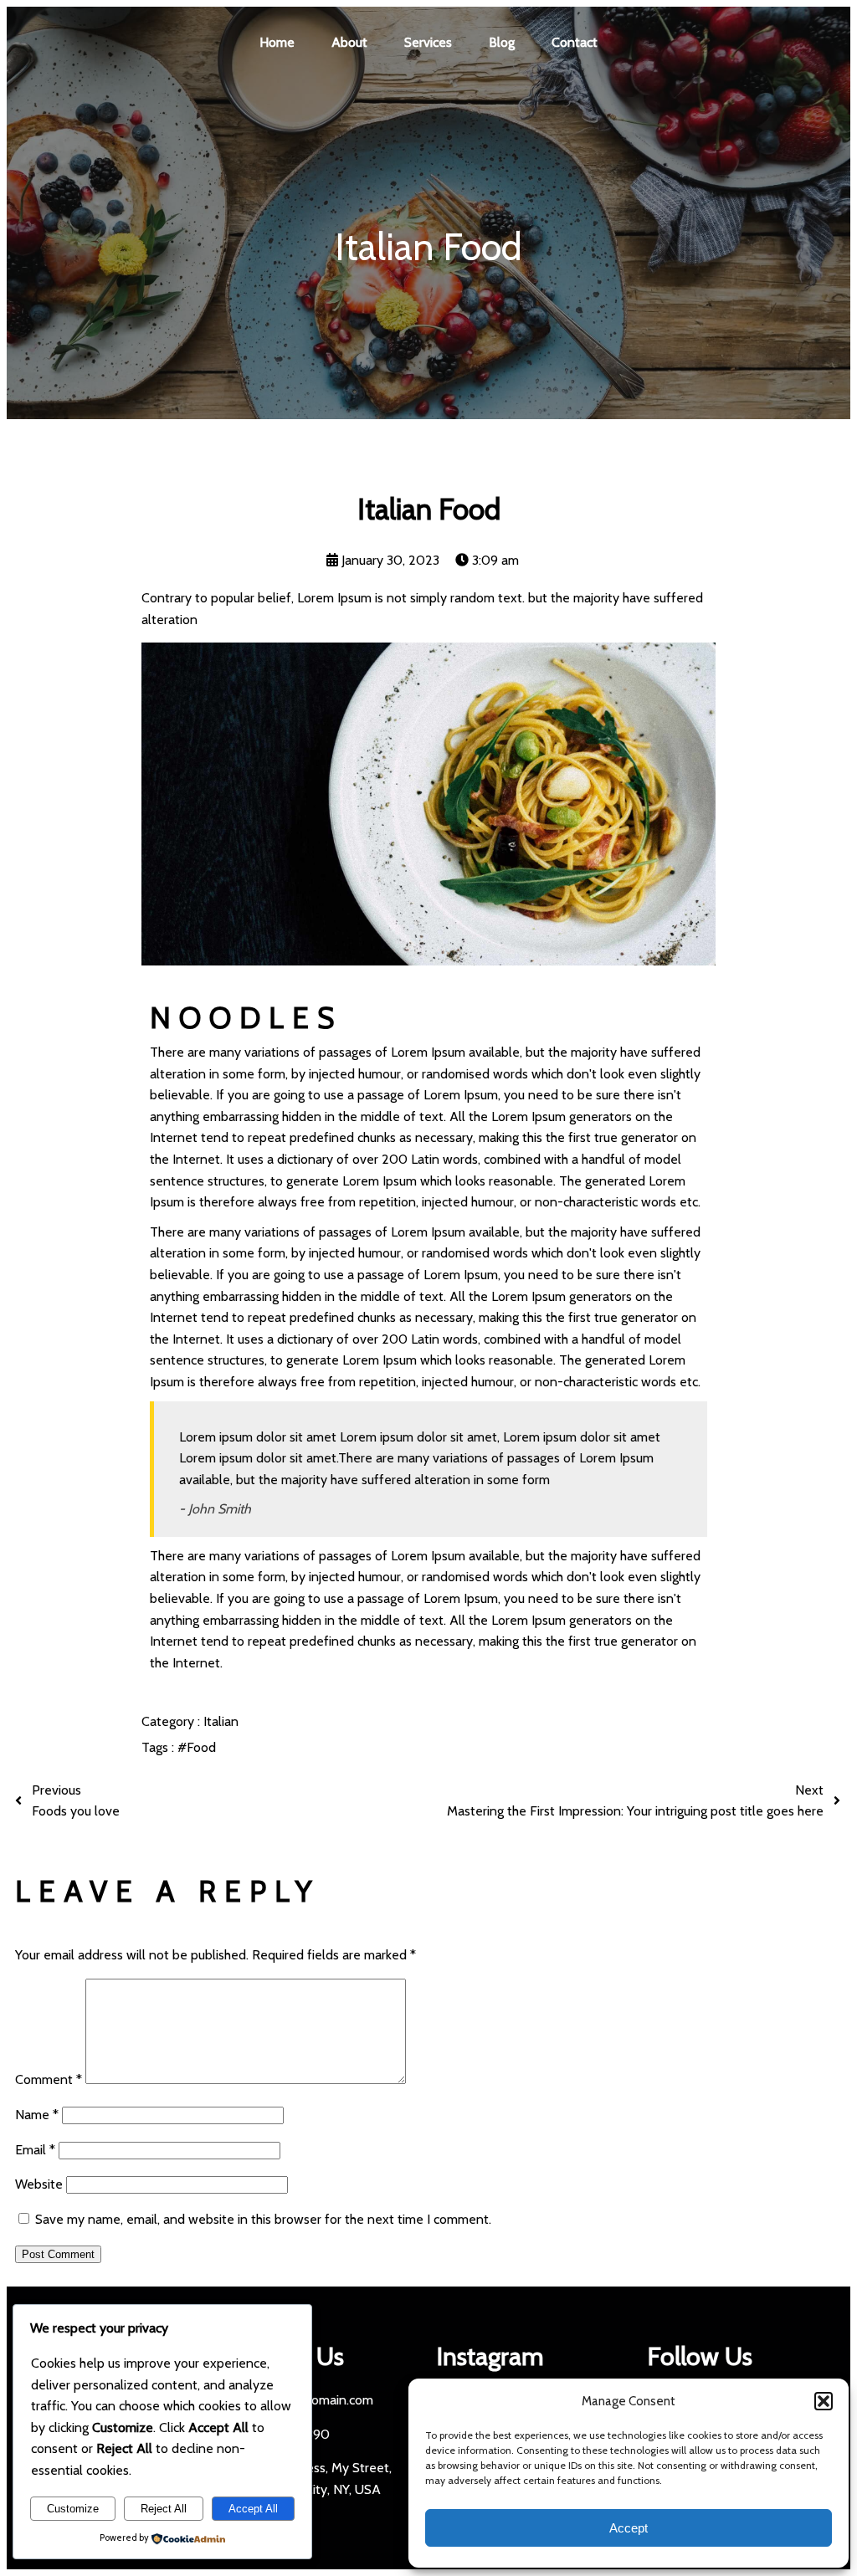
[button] (824, 2401)
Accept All (253, 2509)
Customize (73, 2509)
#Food (197, 1747)
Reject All (164, 2509)
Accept (629, 2528)
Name (37, 2115)
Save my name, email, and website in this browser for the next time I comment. (263, 2219)
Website (39, 2184)
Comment (49, 2079)
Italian (221, 1721)
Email (35, 2150)
